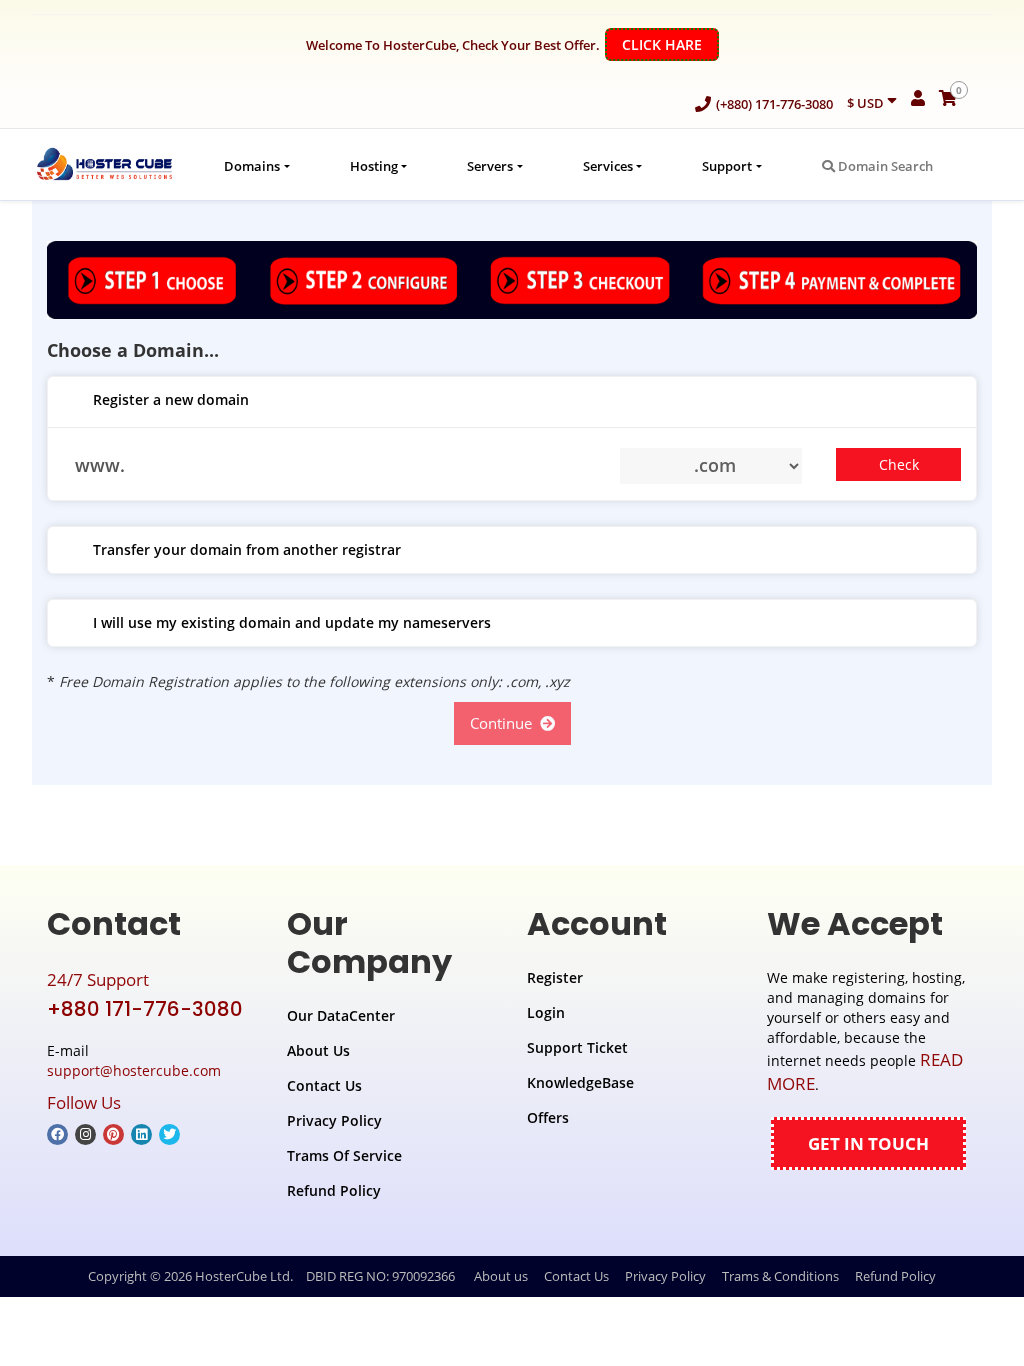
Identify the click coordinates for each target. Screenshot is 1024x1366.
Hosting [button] (374, 166)
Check (899, 464)
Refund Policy (334, 1190)
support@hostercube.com (134, 1070)
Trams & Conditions (780, 1276)
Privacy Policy (334, 1120)
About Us (318, 1050)
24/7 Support (98, 979)
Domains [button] (252, 166)
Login (546, 1012)
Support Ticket (577, 1047)
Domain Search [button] (884, 166)
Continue (505, 723)
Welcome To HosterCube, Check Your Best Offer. (504, 44)
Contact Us (324, 1085)
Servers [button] (490, 166)
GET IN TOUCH (868, 1143)
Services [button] (608, 166)
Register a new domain (171, 399)
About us (501, 1276)
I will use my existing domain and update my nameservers (292, 622)
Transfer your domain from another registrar (247, 549)
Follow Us (84, 1102)
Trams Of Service (344, 1155)
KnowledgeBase (580, 1082)
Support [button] (727, 166)
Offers (548, 1117)
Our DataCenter (341, 1015)
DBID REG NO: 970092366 (380, 1276)
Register (555, 977)
